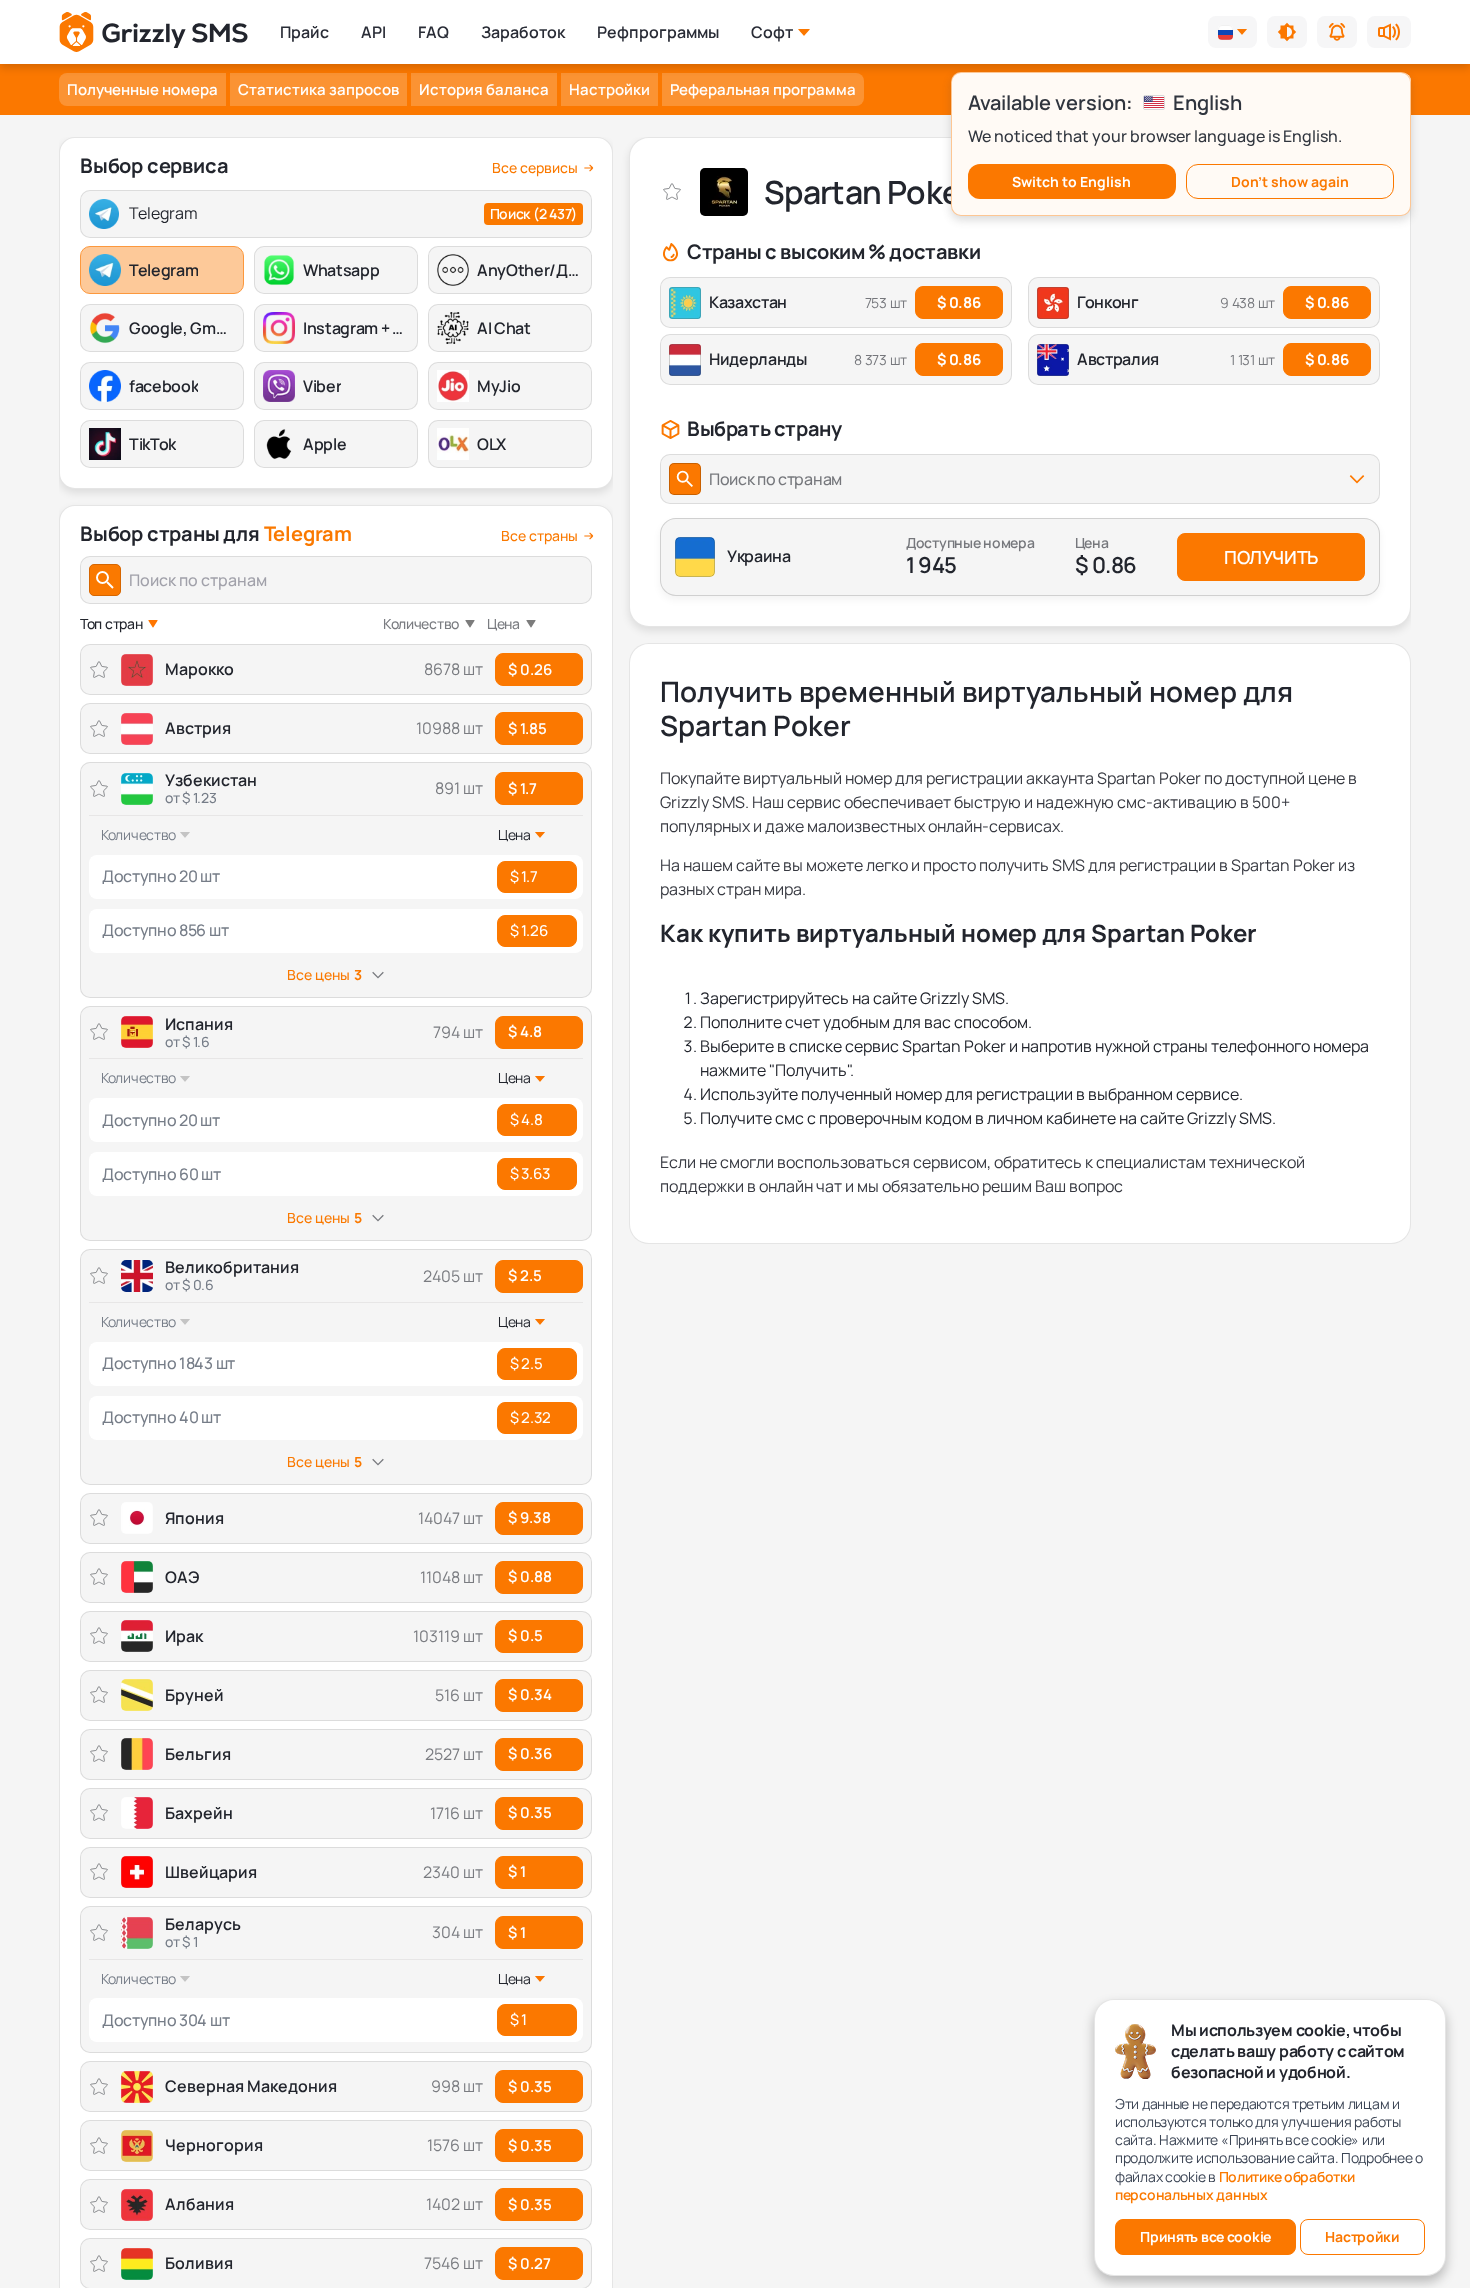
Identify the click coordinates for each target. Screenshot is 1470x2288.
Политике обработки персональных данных (1235, 2185)
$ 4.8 (525, 1031)
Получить (1271, 557)
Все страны (539, 536)
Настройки (609, 89)
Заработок (523, 32)
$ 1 (517, 1932)
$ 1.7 (522, 788)
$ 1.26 (528, 930)
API (373, 32)
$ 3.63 (529, 1173)
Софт (772, 32)
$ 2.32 (530, 1417)
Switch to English (1071, 181)
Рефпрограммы (658, 32)
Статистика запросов (318, 89)
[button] (1287, 32)
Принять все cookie (1205, 2236)
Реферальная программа (763, 89)
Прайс (304, 32)
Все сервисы (535, 168)
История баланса (484, 89)
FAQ (433, 32)
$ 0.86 (958, 302)
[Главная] (153, 32)
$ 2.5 (525, 1275)
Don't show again (1290, 181)
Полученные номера (142, 89)
